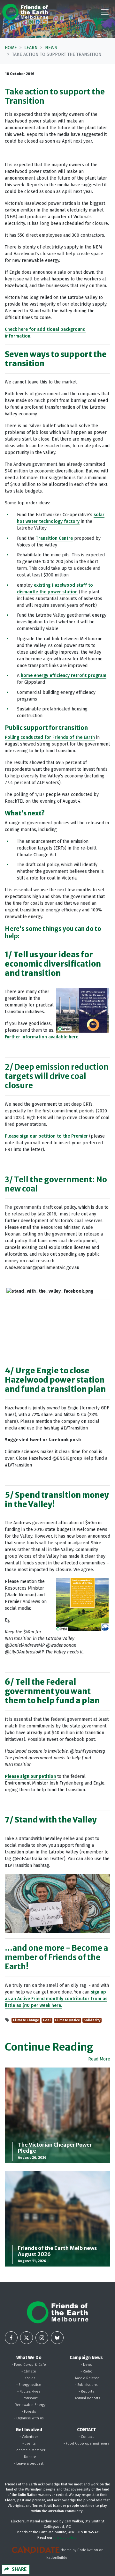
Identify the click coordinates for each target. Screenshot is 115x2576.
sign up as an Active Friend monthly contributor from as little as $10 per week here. (56, 1999)
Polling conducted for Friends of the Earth (50, 737)
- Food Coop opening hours (86, 2443)
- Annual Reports (86, 2398)
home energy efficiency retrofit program (64, 676)
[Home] (25, 12)
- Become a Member (29, 2450)
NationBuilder (57, 2558)
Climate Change (26, 2020)
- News (86, 2365)
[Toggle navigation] (105, 12)
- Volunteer (29, 2437)
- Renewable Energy (29, 2405)
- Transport (29, 2398)
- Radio (86, 2371)
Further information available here (42, 1037)
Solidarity (92, 2020)
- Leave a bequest (29, 2464)
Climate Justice (67, 2020)
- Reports (86, 2391)
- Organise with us (29, 2418)
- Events (29, 2443)
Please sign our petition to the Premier (46, 1136)
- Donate (29, 2457)
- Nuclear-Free (29, 2391)
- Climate (29, 2371)
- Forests (29, 2412)
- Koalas (29, 2378)
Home (11, 48)
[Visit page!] (11, 2338)
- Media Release (86, 2378)
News (51, 48)
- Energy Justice (29, 2385)
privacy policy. (65, 2538)
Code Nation (88, 2550)
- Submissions (86, 2385)
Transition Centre (54, 538)
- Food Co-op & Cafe (29, 2365)
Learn (31, 48)
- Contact (86, 2437)
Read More (99, 2059)
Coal (47, 2020)
